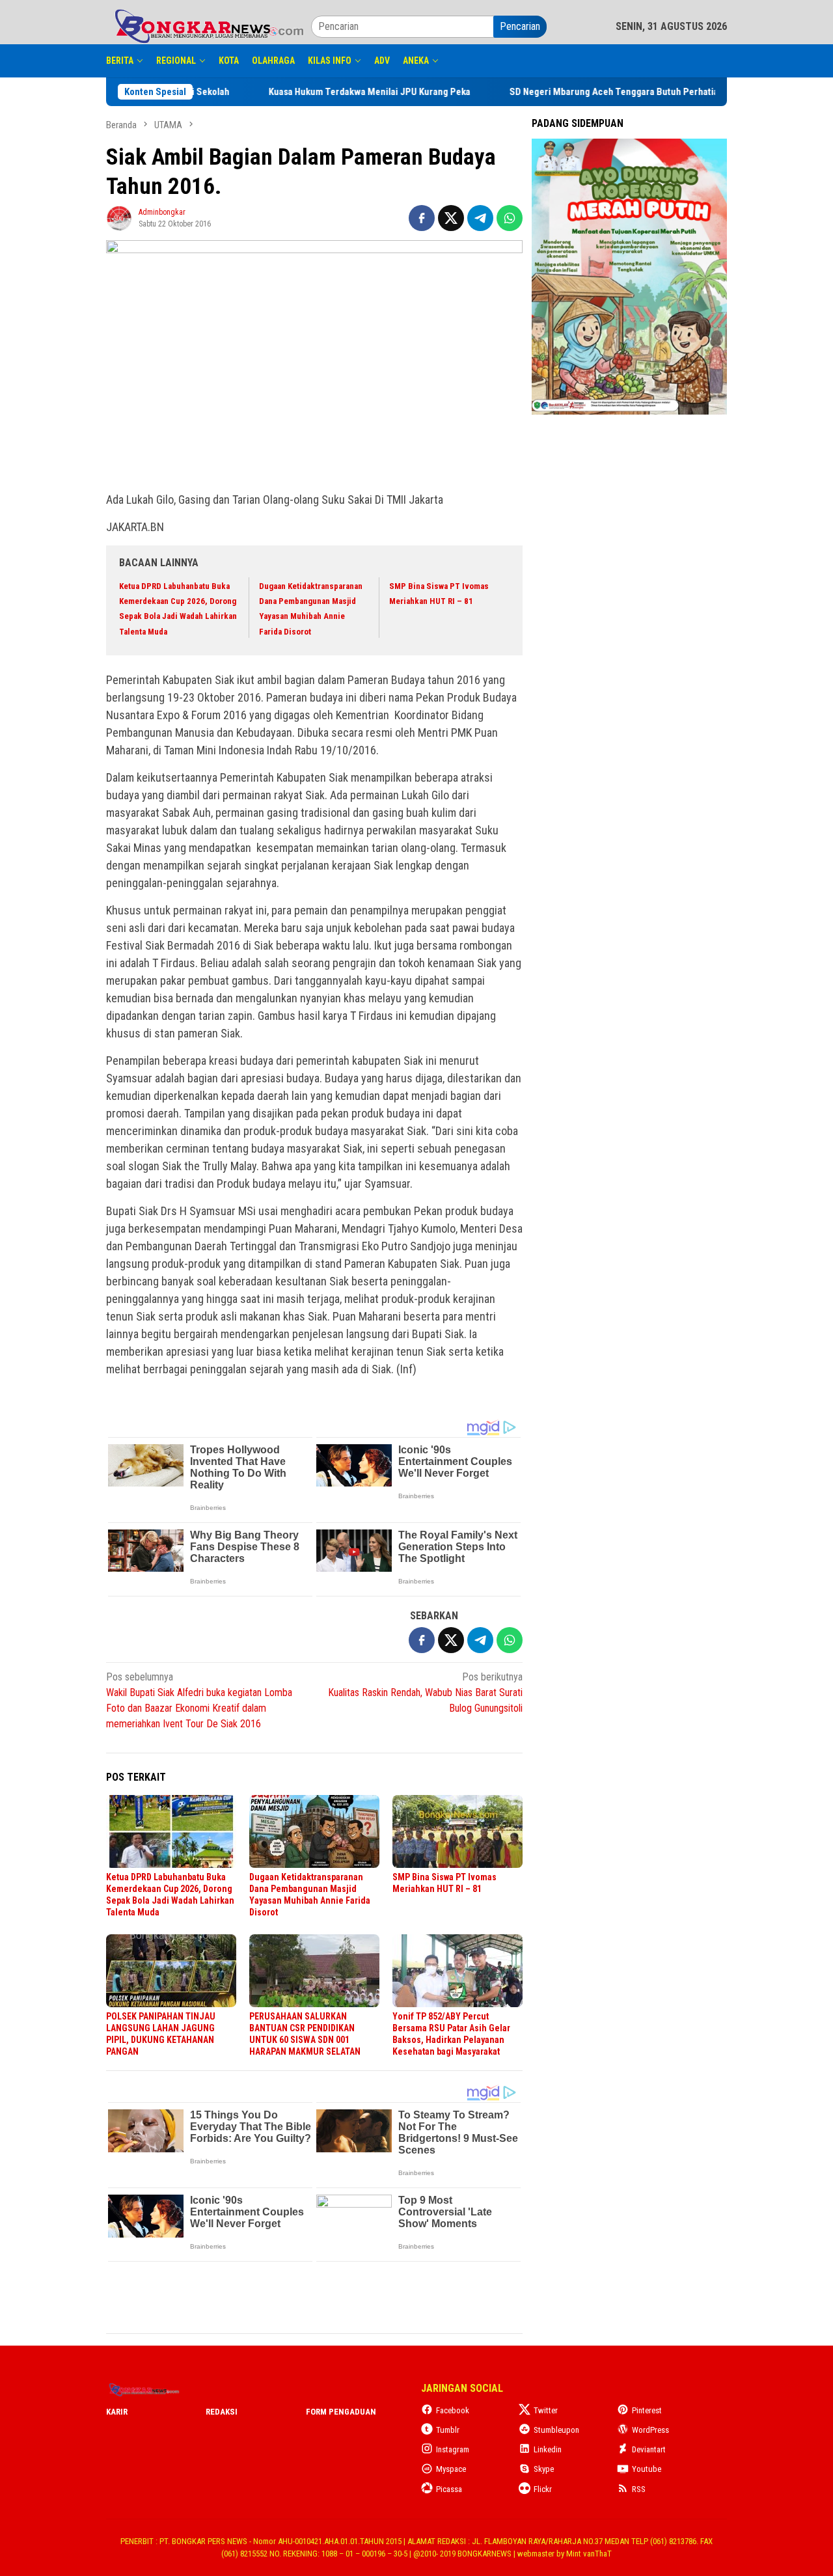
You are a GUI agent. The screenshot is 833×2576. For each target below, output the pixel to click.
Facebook (453, 2410)
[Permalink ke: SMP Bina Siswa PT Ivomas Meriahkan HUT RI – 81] (457, 1831)
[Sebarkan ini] (422, 218)
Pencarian (520, 26)
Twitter (546, 2410)
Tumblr (448, 2430)
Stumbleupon (556, 2430)
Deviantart (649, 2449)
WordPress (650, 2430)
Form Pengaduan (341, 2412)
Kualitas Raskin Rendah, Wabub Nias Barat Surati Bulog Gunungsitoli (425, 1692)
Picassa (449, 2489)
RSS (639, 2489)
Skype (544, 2469)
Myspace (451, 2469)
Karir (117, 2412)
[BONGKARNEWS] (209, 26)
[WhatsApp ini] (510, 218)
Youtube (647, 2469)
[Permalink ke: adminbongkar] (119, 217)
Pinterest (647, 2410)
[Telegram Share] (480, 218)
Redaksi (222, 2412)
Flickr (543, 2489)
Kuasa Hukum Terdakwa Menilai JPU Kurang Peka (415, 92)
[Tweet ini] (451, 218)
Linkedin (548, 2449)
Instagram (453, 2449)
